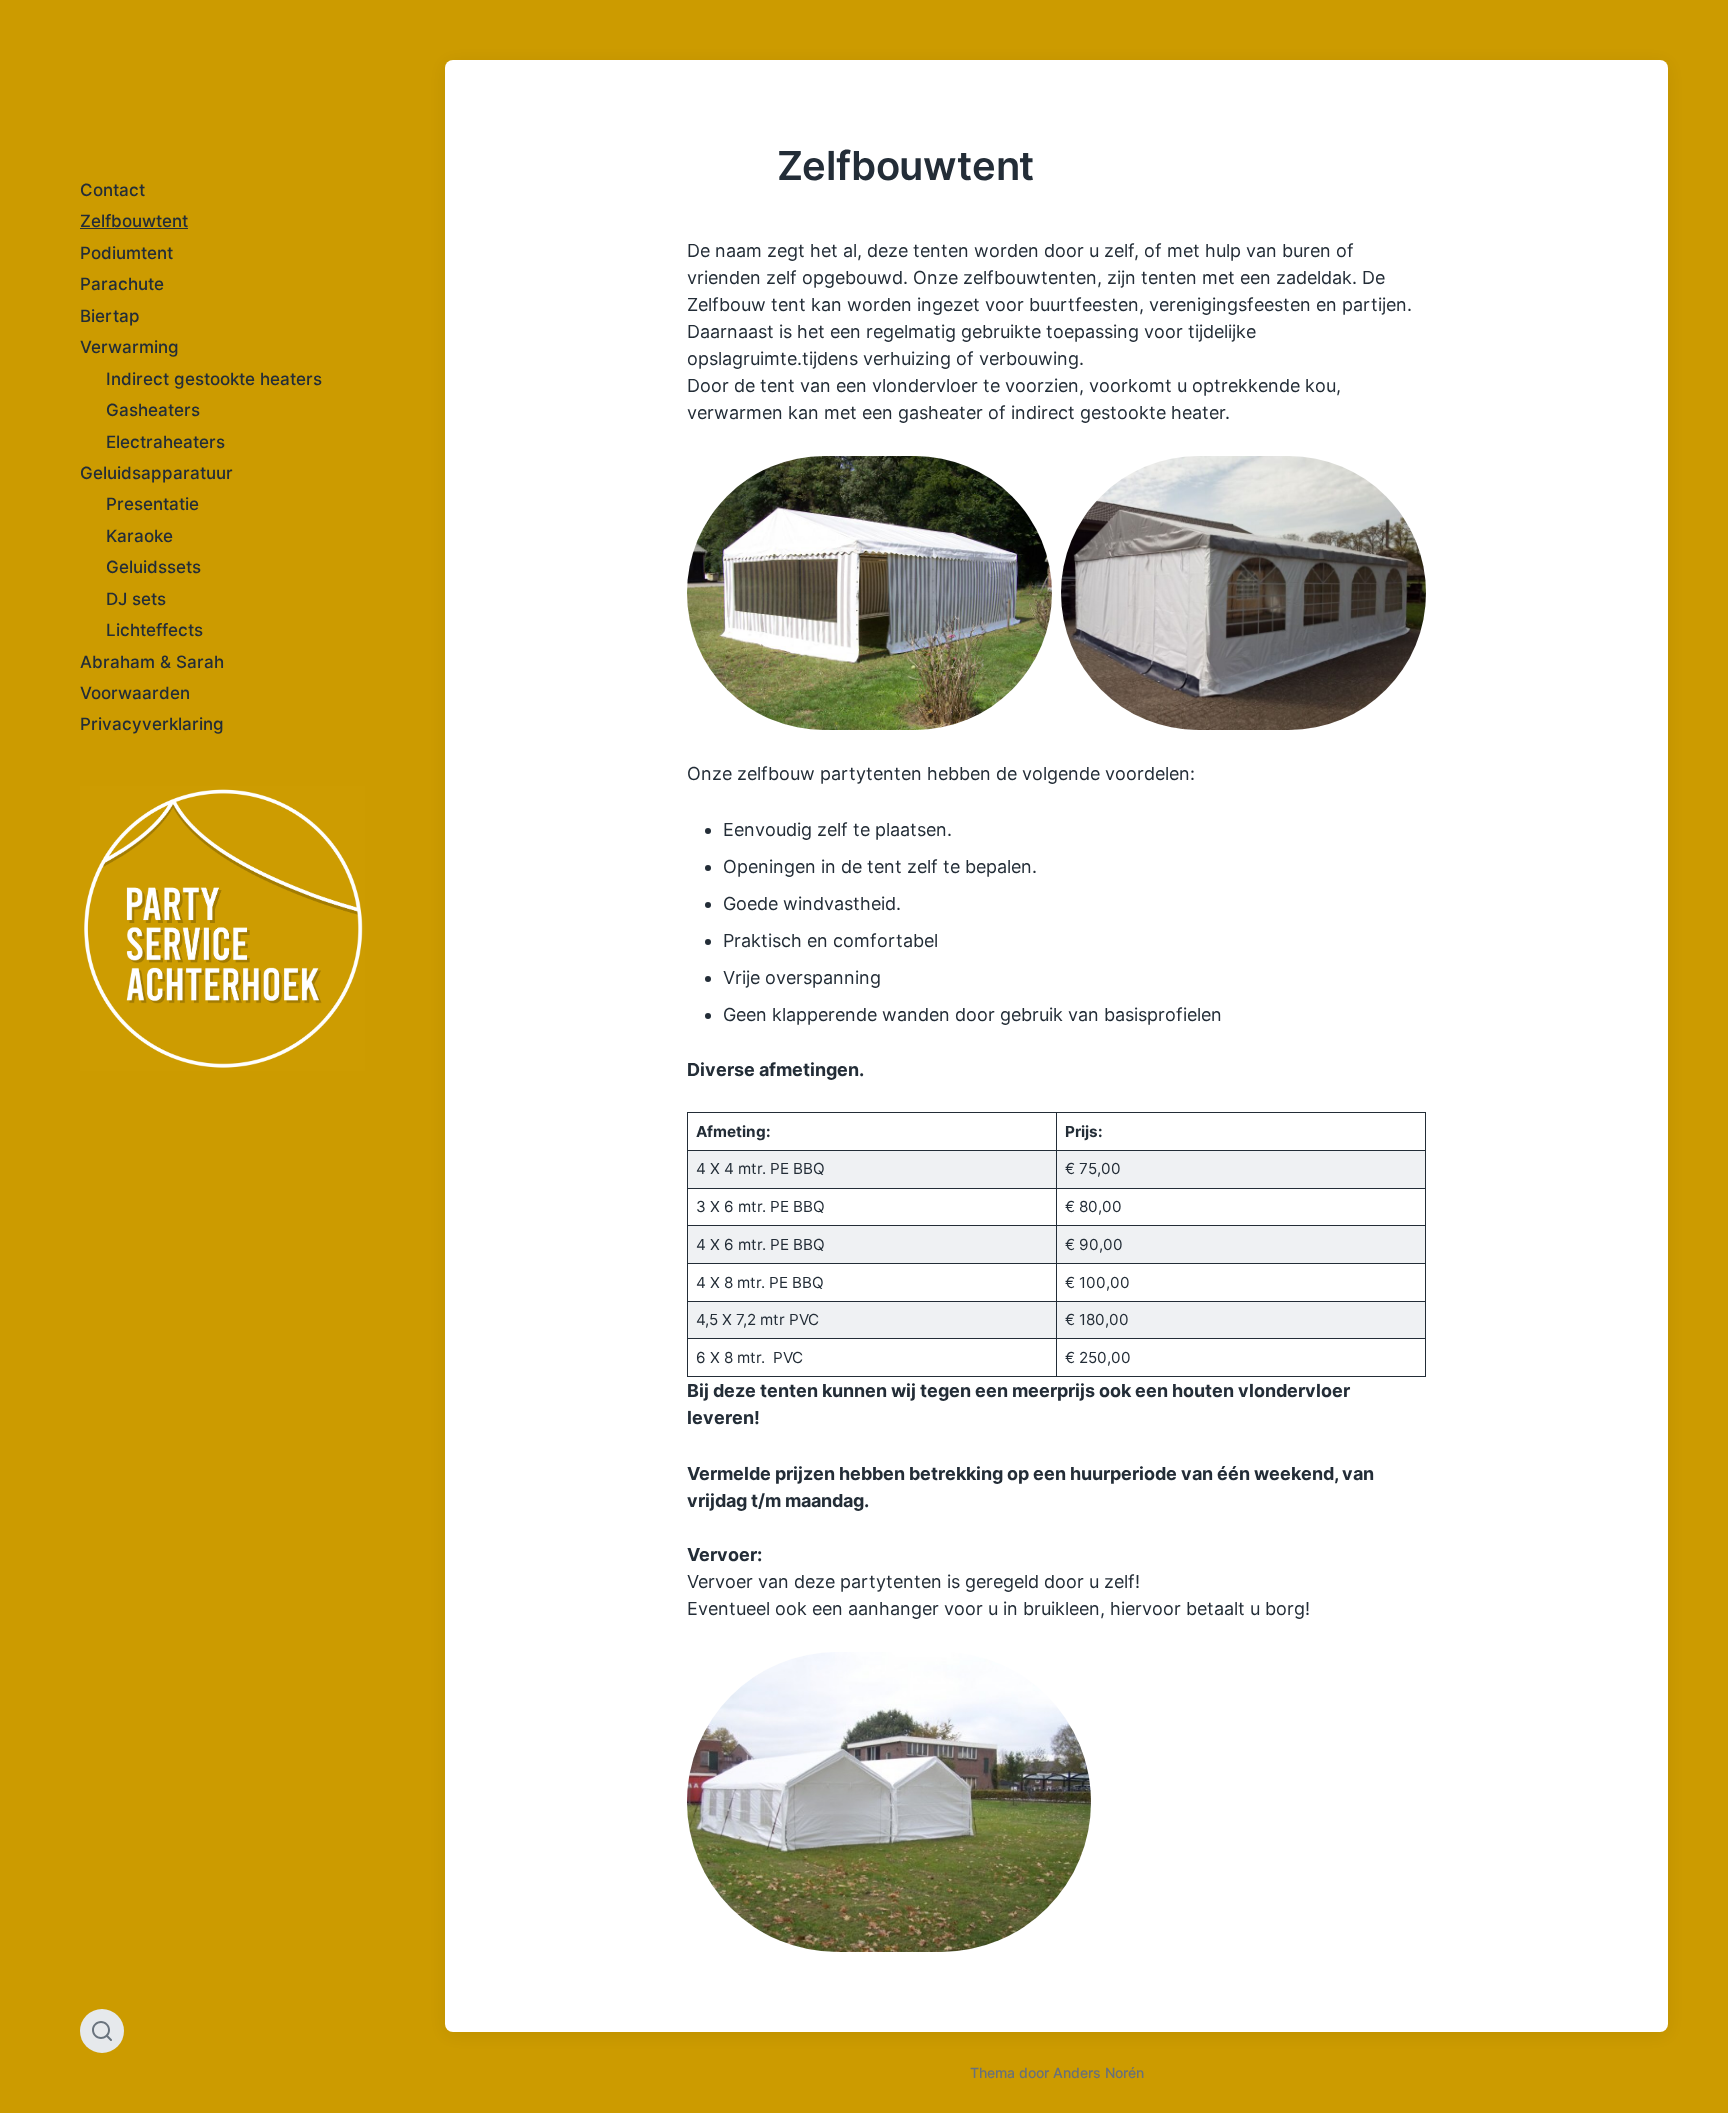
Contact (112, 190)
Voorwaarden (135, 693)
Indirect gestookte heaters (214, 379)
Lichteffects (154, 630)
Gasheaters (153, 410)
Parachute (122, 284)
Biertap (110, 316)
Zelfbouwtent (134, 221)
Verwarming (129, 347)
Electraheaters (165, 442)
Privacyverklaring (152, 724)
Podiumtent (126, 253)
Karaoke (139, 536)
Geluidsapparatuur (156, 473)
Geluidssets (153, 567)
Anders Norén (1098, 2072)
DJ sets (136, 599)
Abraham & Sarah (152, 662)
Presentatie (152, 504)
